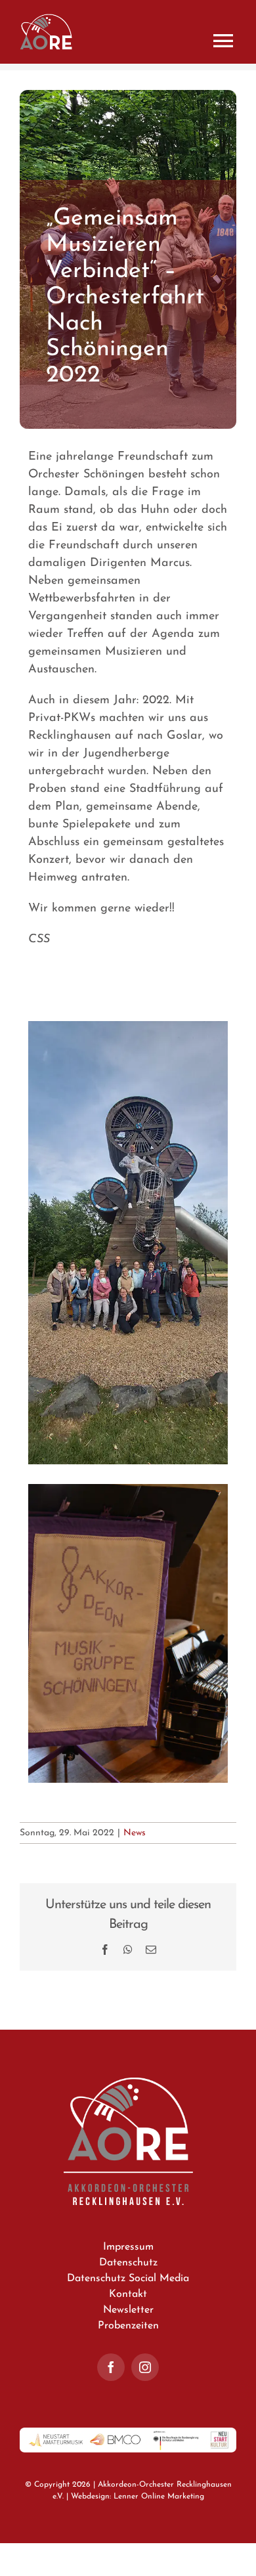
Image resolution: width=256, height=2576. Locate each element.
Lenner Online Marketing (159, 2497)
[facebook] (111, 2367)
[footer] (128, 2433)
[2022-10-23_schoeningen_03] (128, 1489)
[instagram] (145, 2367)
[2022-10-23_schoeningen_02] (128, 1026)
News (135, 1833)
